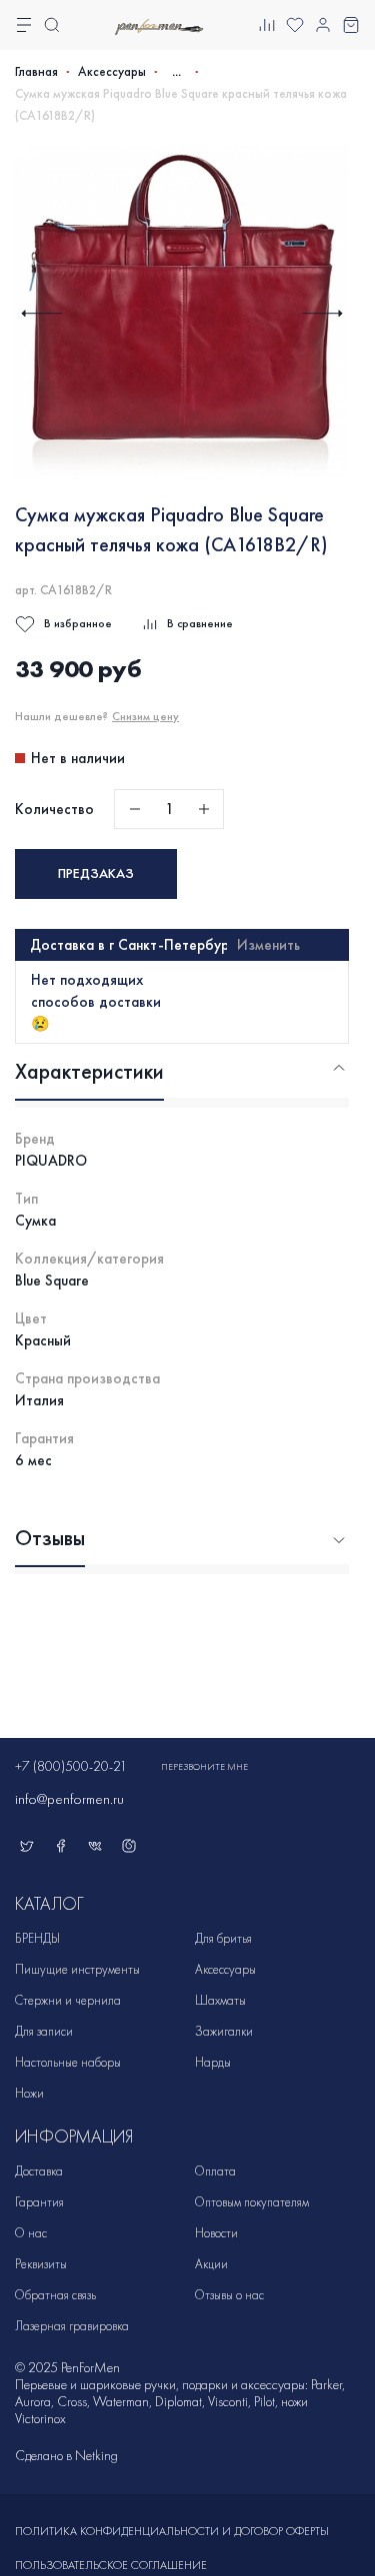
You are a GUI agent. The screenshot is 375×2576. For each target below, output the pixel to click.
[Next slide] (322, 313)
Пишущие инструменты (77, 1969)
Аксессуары (112, 72)
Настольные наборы (68, 2062)
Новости (216, 2233)
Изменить (268, 945)
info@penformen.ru (69, 1799)
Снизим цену (145, 716)
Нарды (213, 2062)
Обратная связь (55, 2295)
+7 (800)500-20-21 (71, 1766)
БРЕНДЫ (37, 1938)
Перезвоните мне (204, 1767)
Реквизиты (41, 2264)
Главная (36, 72)
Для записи (44, 2031)
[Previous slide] (41, 313)
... (176, 71)
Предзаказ (96, 873)
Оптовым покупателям (252, 2202)
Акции (211, 2264)
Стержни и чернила (68, 2000)
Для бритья (223, 1938)
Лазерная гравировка (72, 2326)
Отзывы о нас (229, 2295)
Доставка (39, 2171)
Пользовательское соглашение (111, 2565)
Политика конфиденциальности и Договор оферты (172, 2531)
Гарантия (39, 2202)
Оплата (215, 2171)
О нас (31, 2233)
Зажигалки (224, 2031)
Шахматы (220, 2000)
